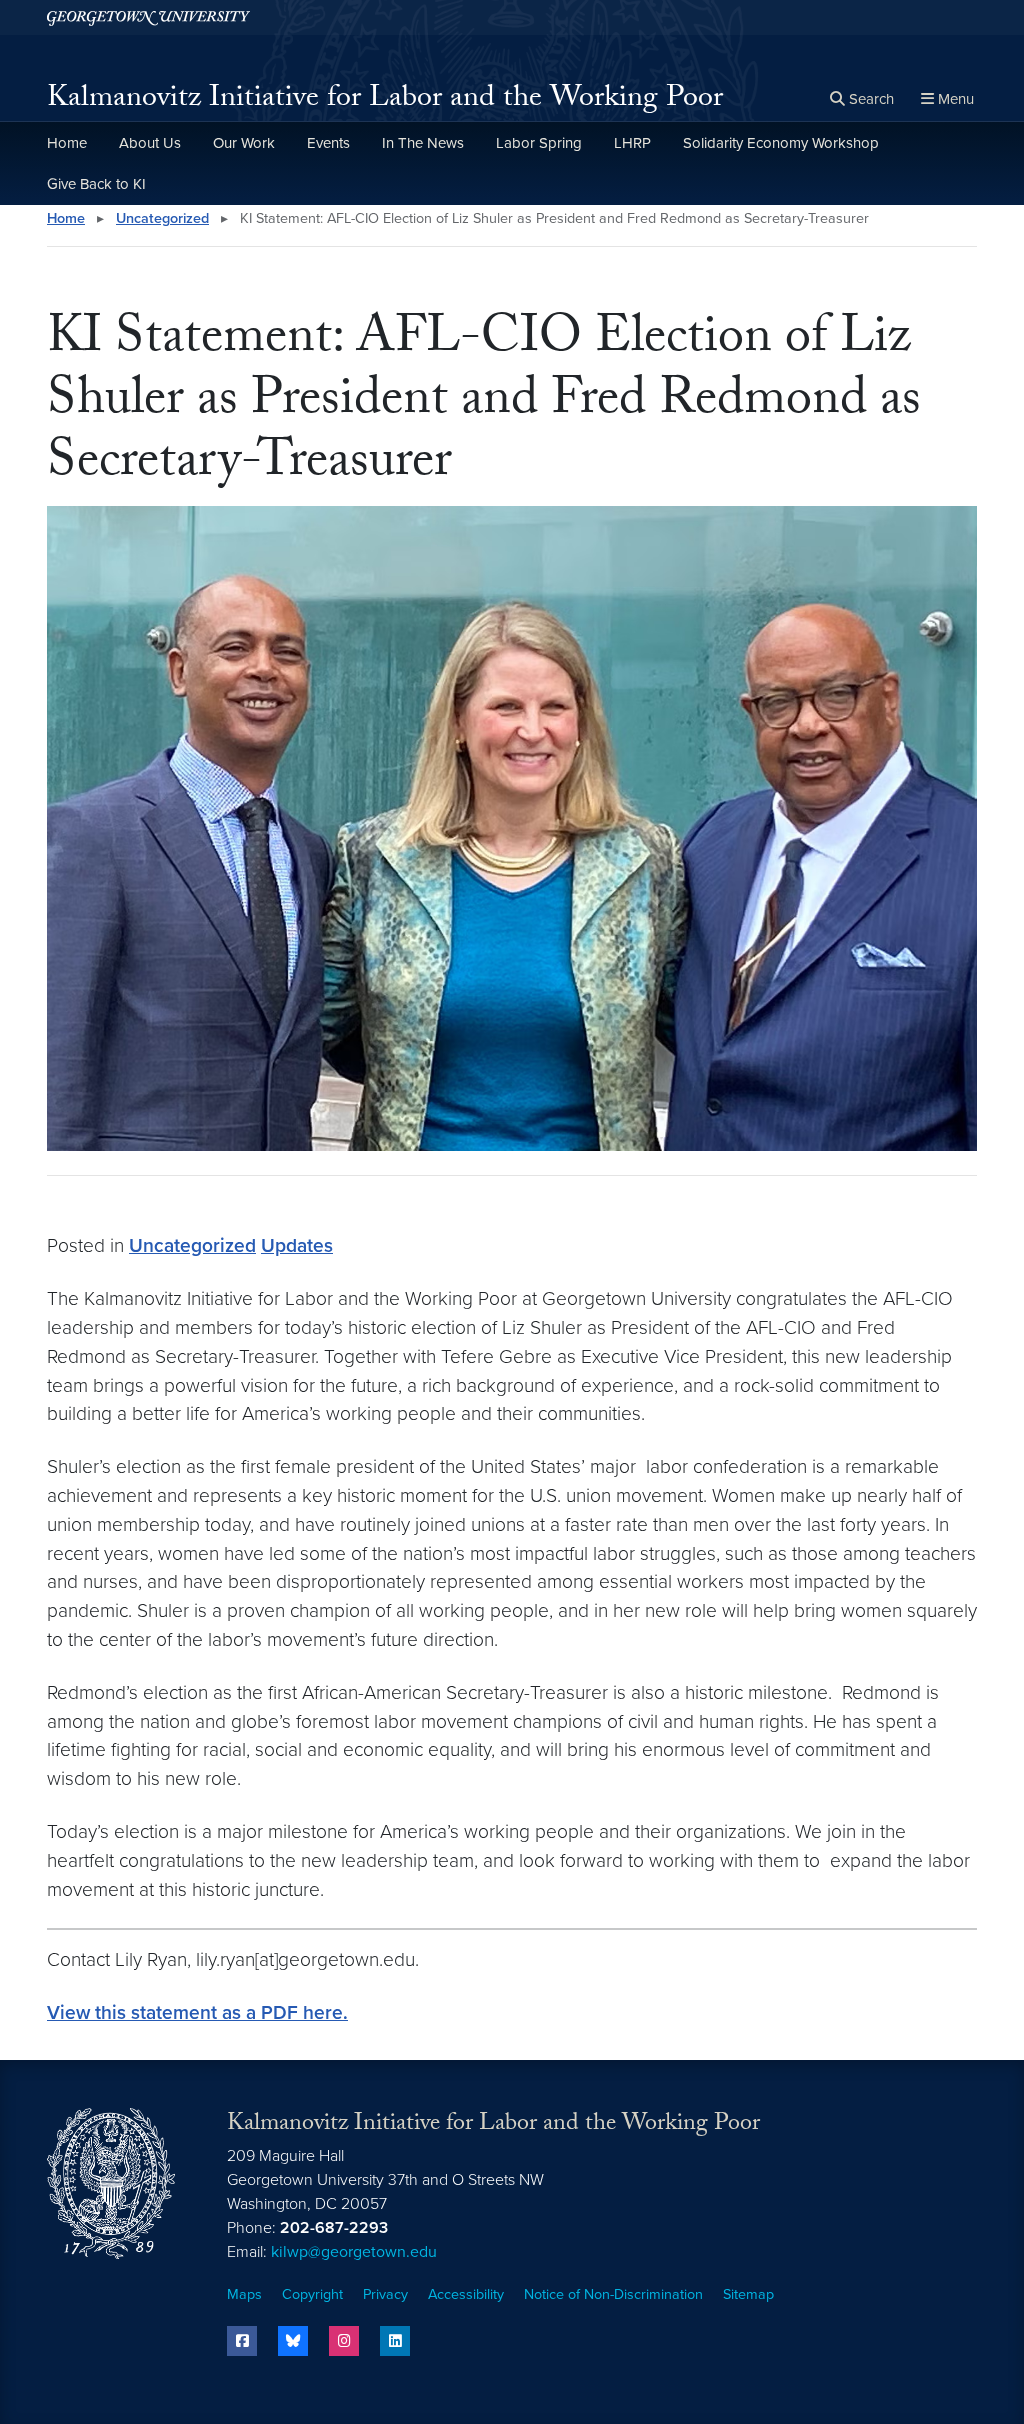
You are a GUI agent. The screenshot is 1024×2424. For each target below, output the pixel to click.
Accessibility (466, 2294)
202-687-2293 (334, 2228)
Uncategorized (162, 218)
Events (328, 143)
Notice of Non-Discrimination (613, 2294)
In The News (423, 143)
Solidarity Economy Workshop (781, 143)
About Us (150, 143)
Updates (297, 1245)
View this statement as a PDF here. (197, 2012)
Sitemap (748, 2294)
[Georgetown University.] (148, 17)
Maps (244, 2294)
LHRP (632, 143)
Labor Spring (539, 143)
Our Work (244, 143)
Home (67, 143)
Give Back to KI (96, 184)
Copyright (312, 2294)
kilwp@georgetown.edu (354, 2252)
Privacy (385, 2294)
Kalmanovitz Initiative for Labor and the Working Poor (385, 100)
